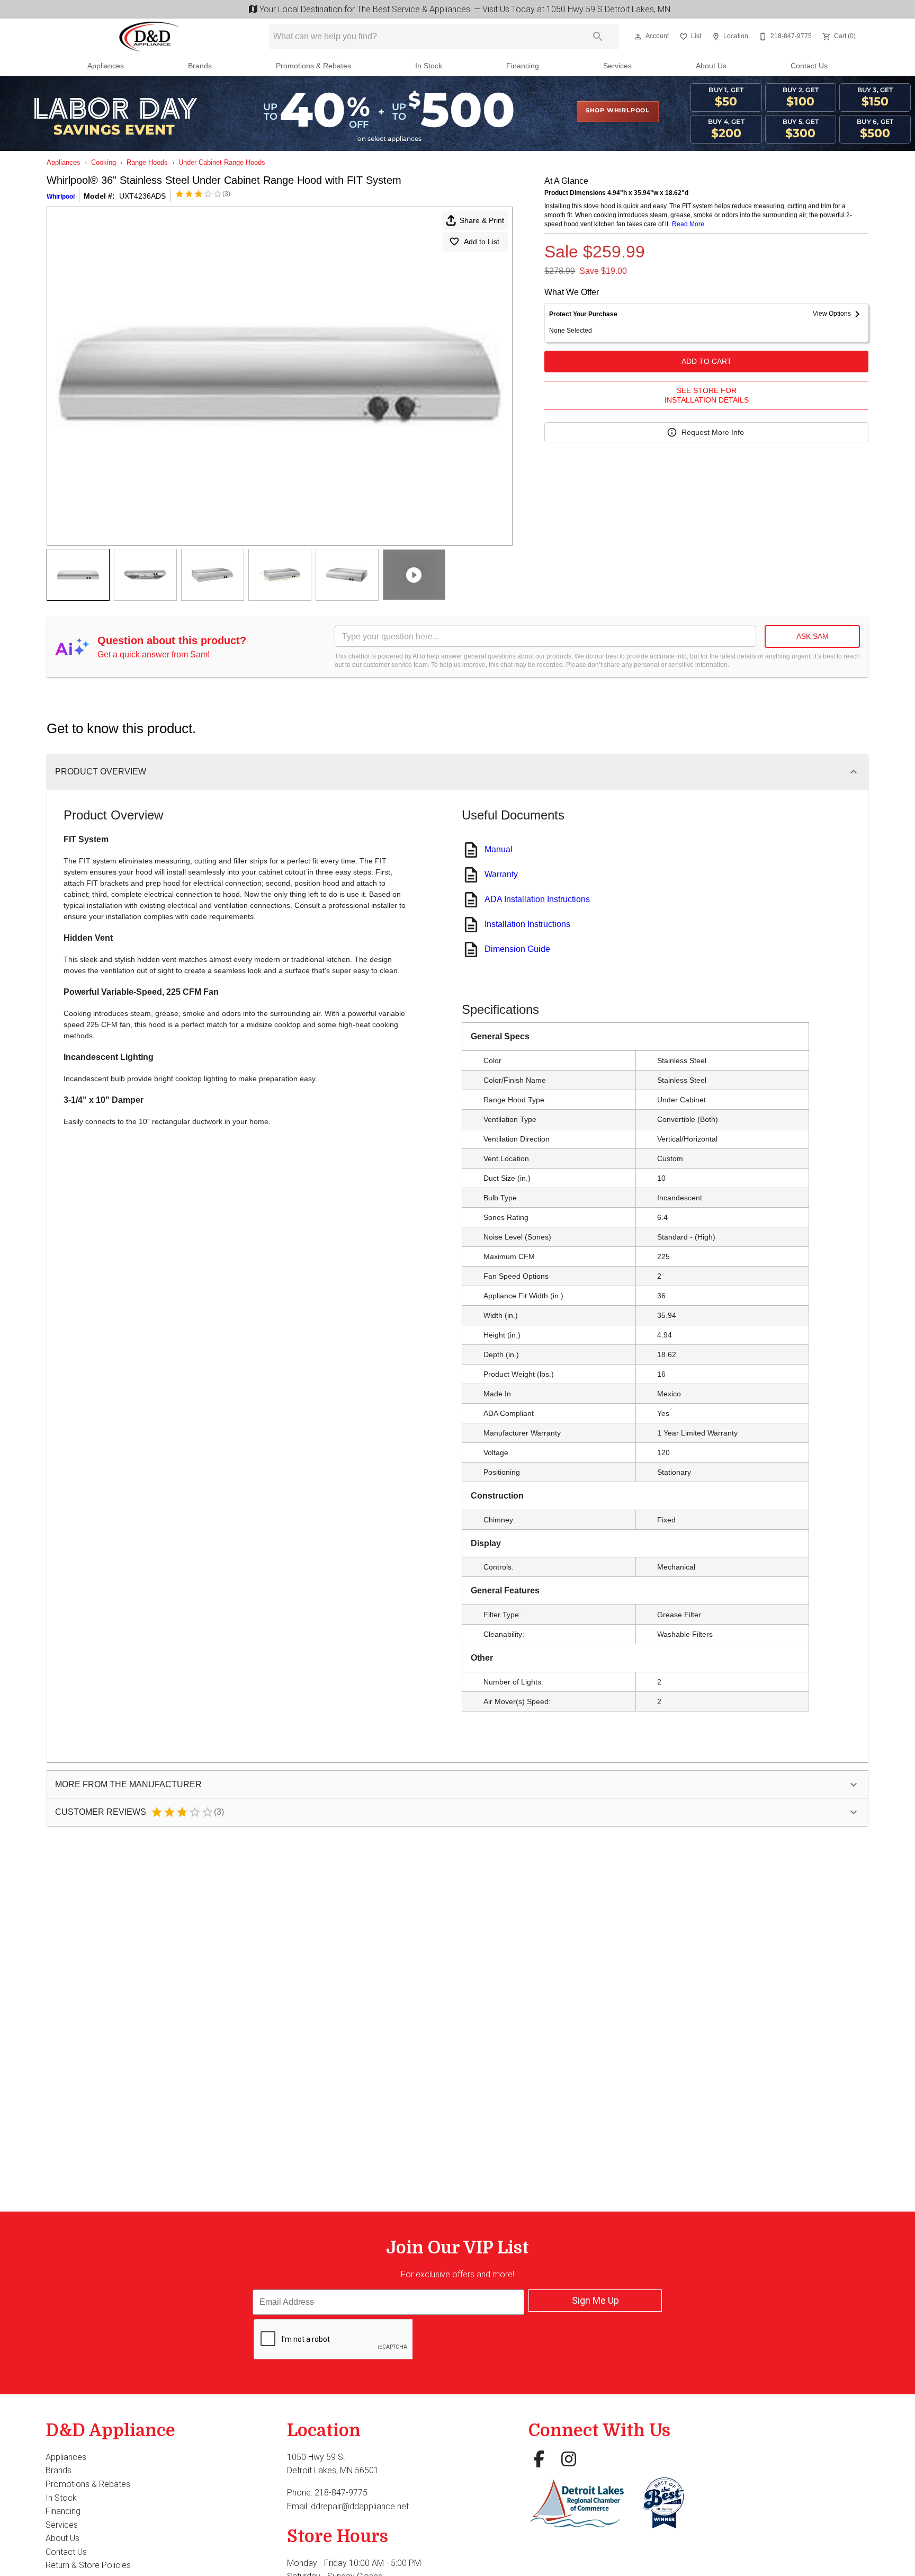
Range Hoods (147, 162)
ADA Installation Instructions (537, 899)
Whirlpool (61, 197)
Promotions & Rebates (313, 66)
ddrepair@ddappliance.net (360, 2506)
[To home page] (149, 37)
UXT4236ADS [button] (142, 196)
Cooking (104, 162)
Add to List (482, 242)
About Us (711, 66)
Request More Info (713, 432)
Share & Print (482, 220)
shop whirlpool (618, 111)
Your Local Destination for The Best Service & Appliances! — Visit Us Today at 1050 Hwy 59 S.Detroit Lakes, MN (463, 9)
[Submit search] (598, 37)
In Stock (429, 66)
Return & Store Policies (88, 2565)
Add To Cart (707, 361)
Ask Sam (813, 636)
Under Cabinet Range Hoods (222, 162)
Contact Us (809, 66)
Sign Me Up (595, 2300)
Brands (200, 66)
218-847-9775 (341, 2493)
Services (617, 66)
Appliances (106, 66)
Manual (499, 849)
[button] (638, 37)
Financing (523, 66)
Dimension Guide (517, 949)
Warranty (501, 874)
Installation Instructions (527, 924)
